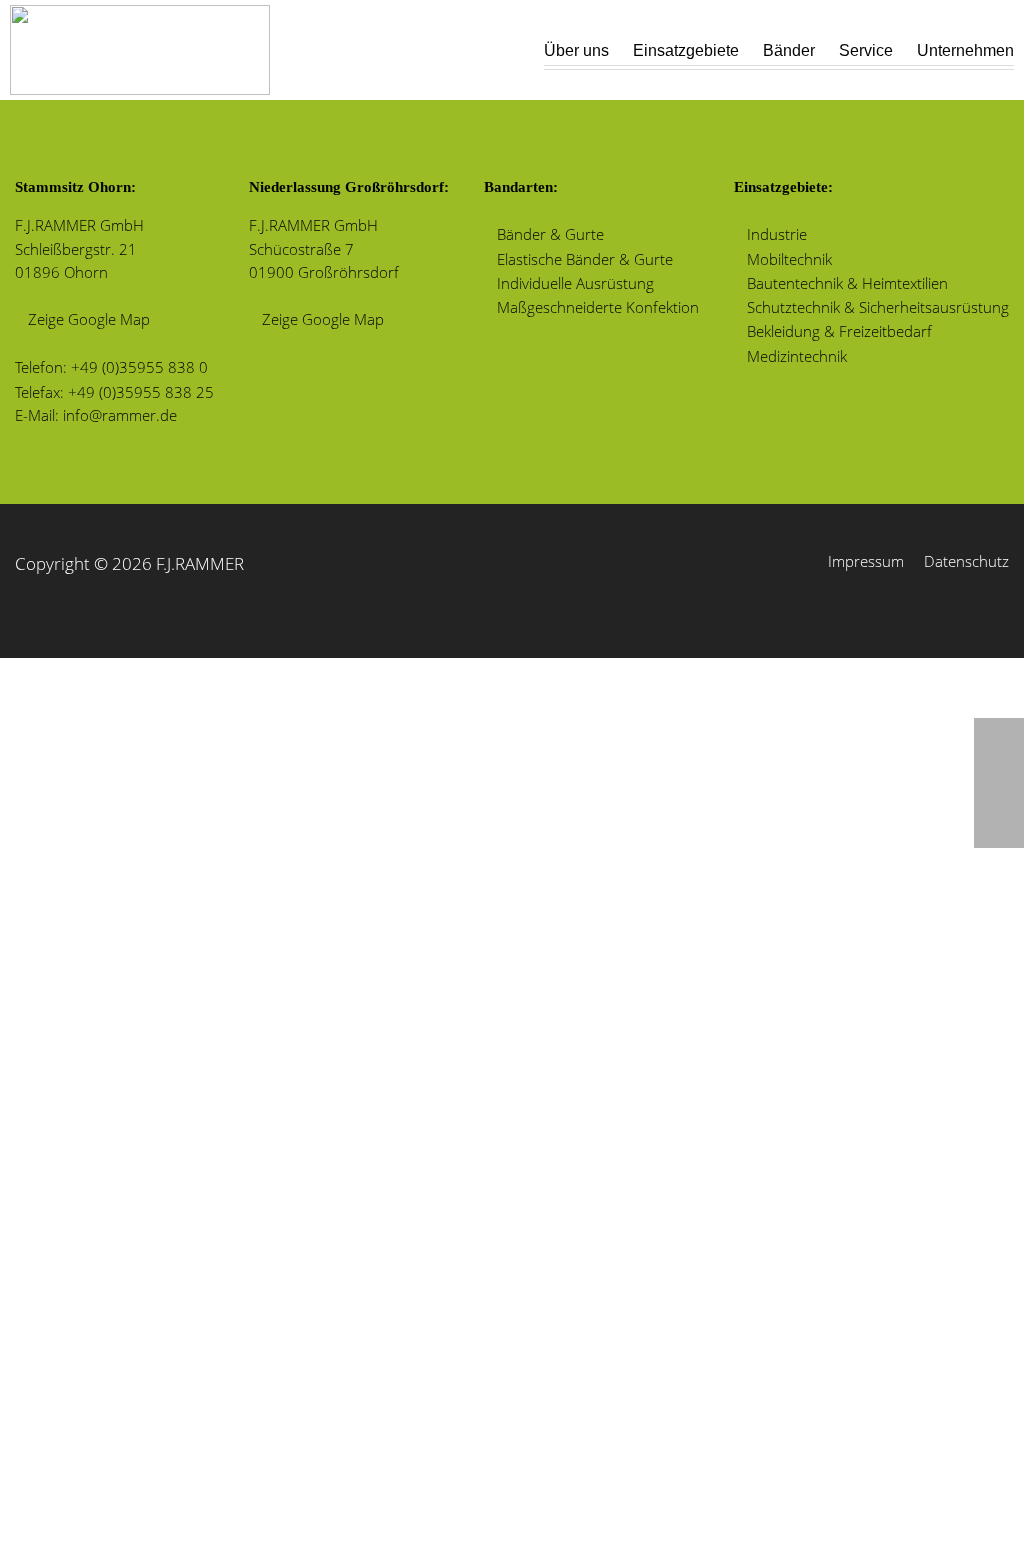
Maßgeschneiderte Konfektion (598, 307)
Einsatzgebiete (686, 50)
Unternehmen (965, 50)
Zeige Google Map (89, 319)
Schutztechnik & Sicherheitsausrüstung (878, 307)
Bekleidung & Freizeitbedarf (839, 331)
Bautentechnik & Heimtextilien (847, 283)
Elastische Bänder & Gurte (585, 259)
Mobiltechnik (789, 259)
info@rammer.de (120, 415)
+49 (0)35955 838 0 (139, 367)
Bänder (789, 50)
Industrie (777, 234)
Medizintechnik (797, 356)
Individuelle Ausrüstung (575, 283)
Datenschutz (966, 561)
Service (866, 50)
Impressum (866, 561)
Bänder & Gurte (550, 234)
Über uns (576, 50)
